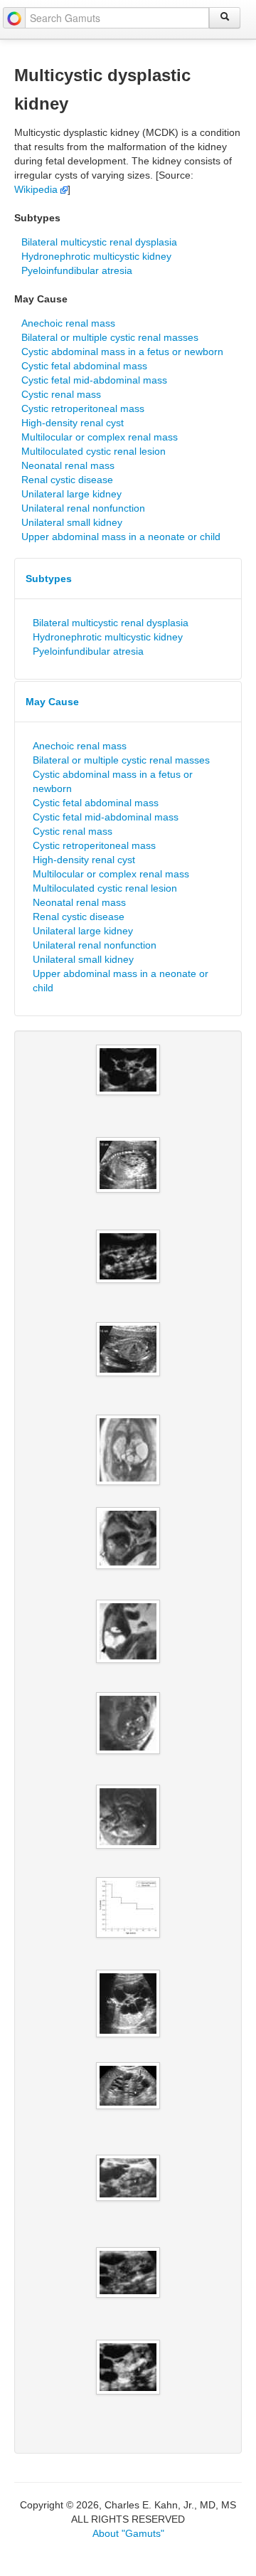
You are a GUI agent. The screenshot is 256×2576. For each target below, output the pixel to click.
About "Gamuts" (128, 2533)
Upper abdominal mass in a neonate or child (121, 537)
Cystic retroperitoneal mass (83, 408)
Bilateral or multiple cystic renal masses (110, 337)
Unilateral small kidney (72, 522)
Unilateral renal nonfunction (83, 508)
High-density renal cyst (73, 423)
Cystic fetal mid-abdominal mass (94, 380)
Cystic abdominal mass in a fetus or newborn (122, 352)
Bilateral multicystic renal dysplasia (99, 242)
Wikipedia (37, 189)
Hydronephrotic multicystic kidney (96, 256)
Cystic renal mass (61, 394)
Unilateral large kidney (71, 494)
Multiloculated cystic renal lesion (94, 451)
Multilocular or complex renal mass (100, 437)
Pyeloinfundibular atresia (77, 270)
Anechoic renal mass (68, 323)
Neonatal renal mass (68, 465)
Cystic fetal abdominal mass (84, 366)
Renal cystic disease (67, 480)
